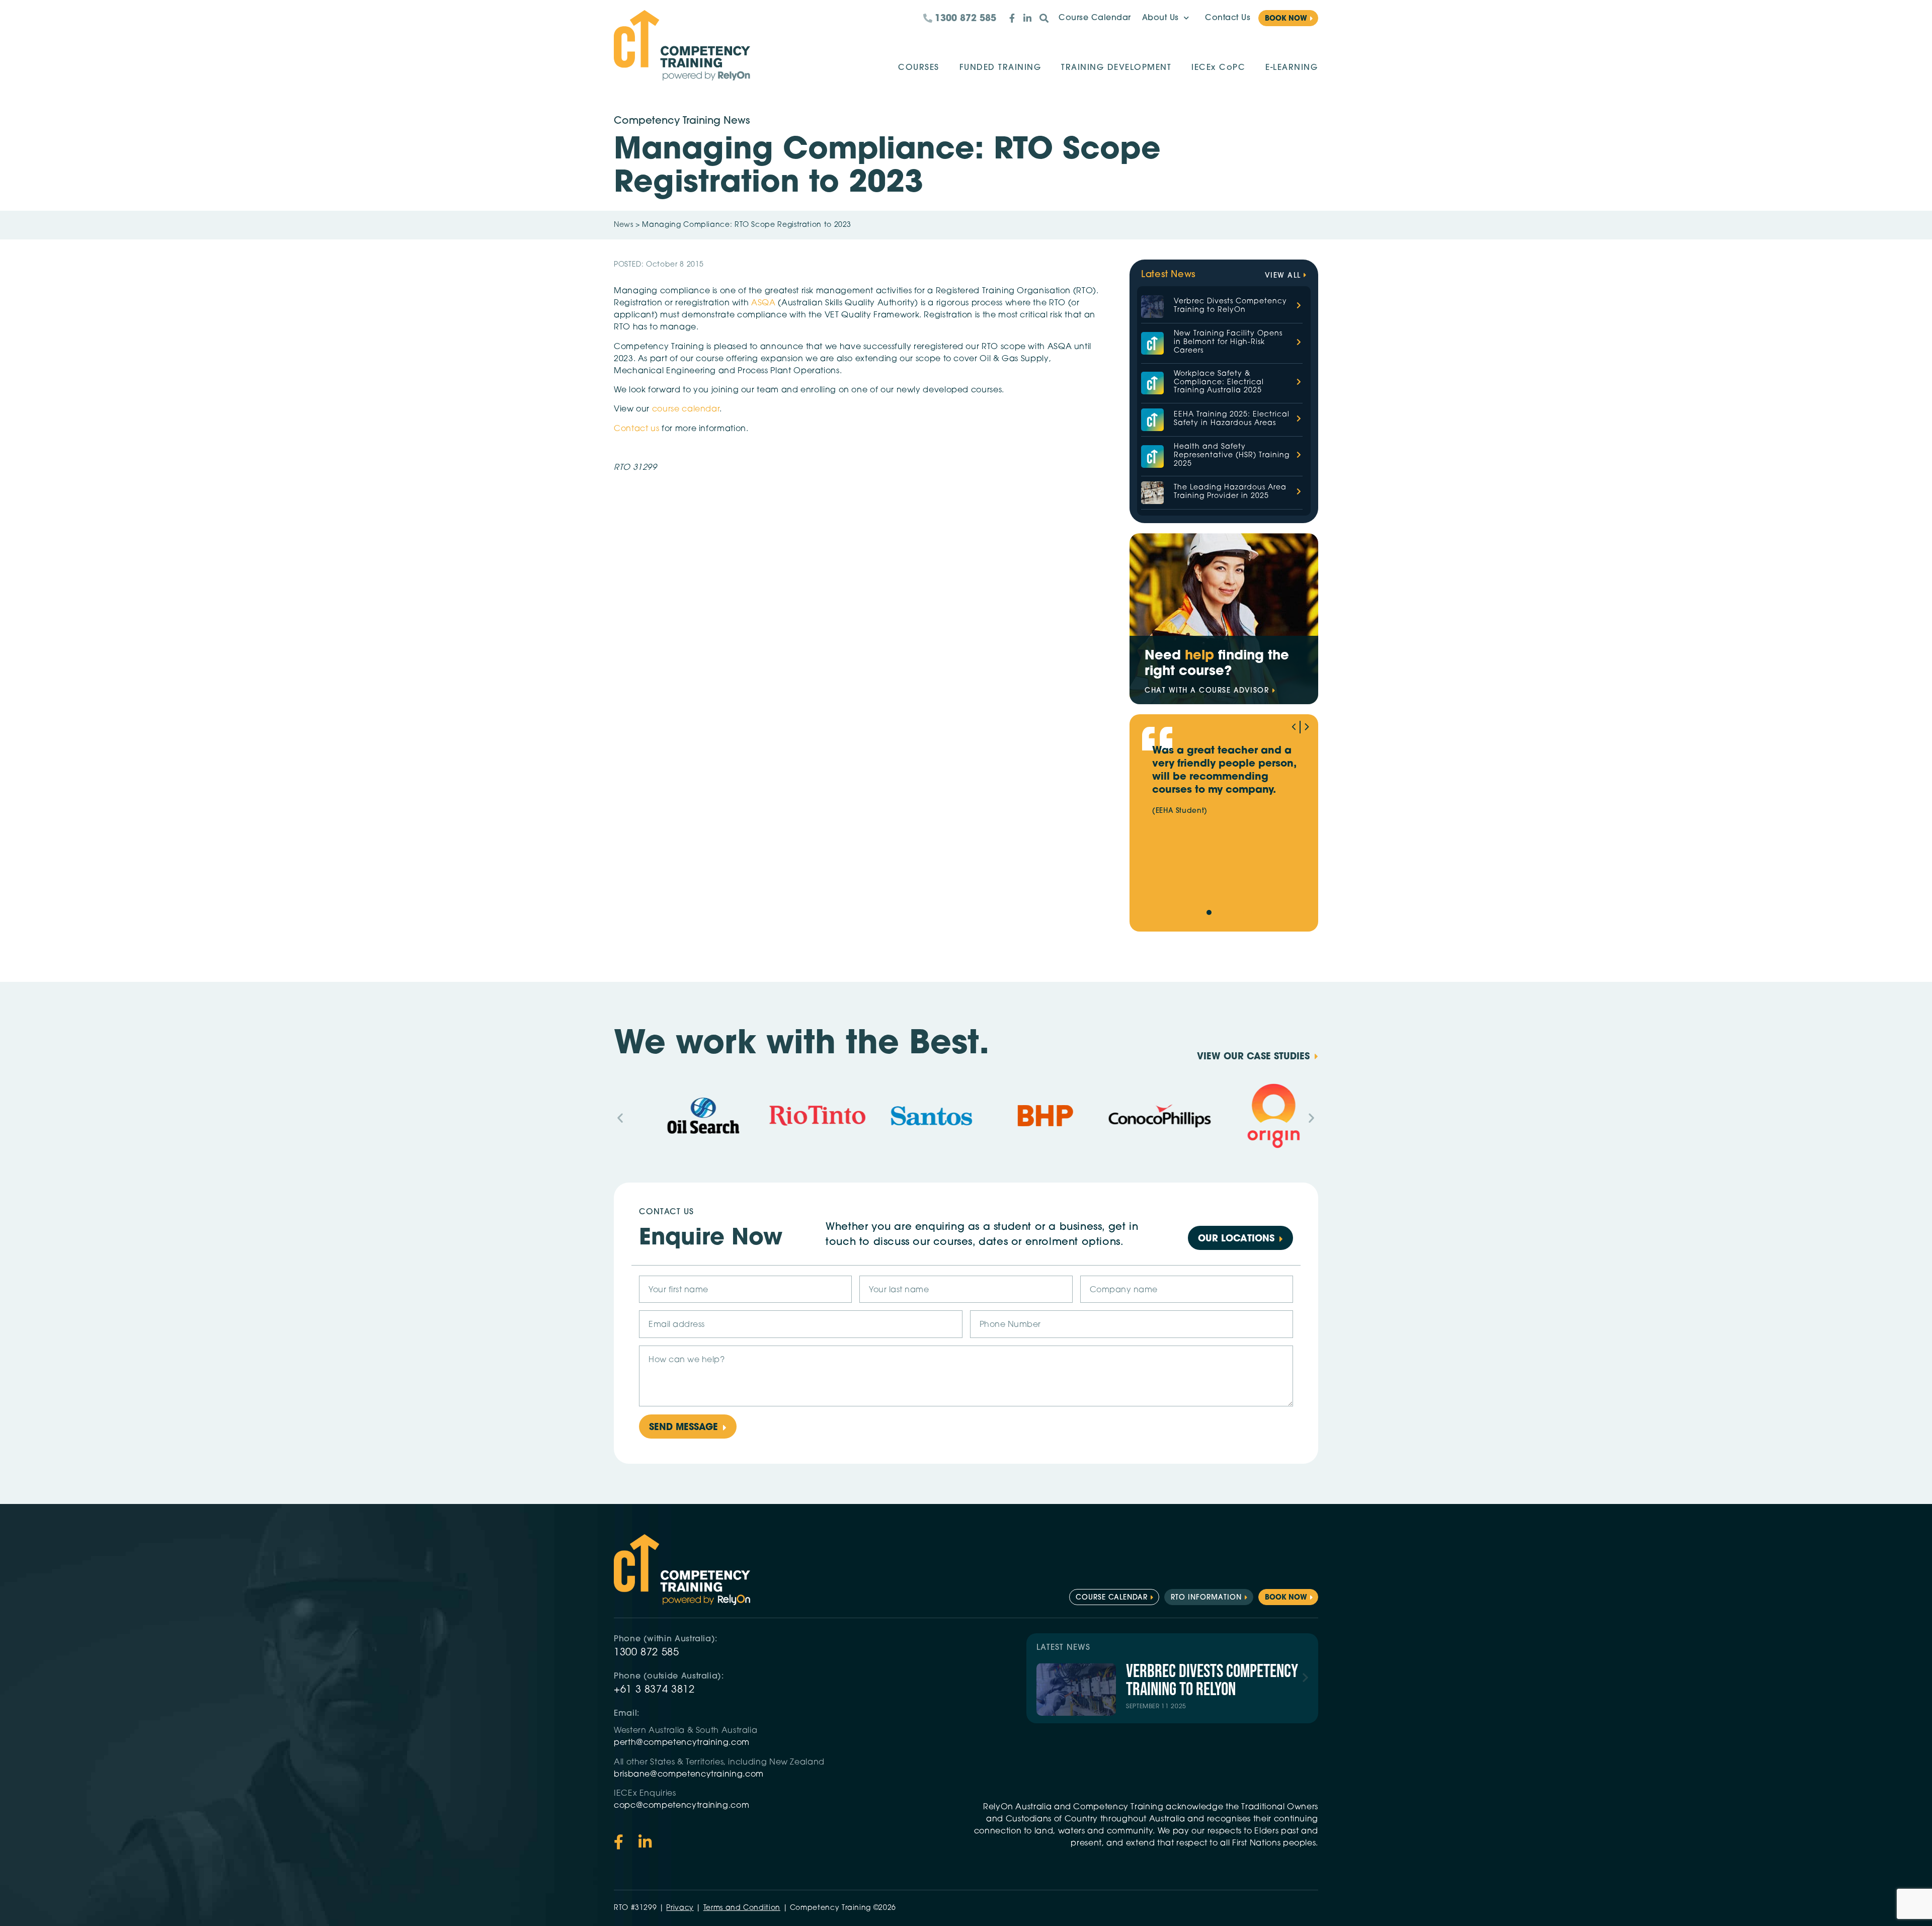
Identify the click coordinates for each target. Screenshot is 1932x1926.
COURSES (919, 68)
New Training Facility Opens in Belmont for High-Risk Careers (1228, 342)
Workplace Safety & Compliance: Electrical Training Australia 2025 (1219, 383)
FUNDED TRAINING (1000, 68)
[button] (1307, 727)
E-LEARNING (1292, 68)
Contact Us (1228, 18)
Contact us (636, 429)
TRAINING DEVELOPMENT (1116, 68)
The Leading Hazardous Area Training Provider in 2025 (1230, 492)
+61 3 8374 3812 (654, 1690)
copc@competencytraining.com (683, 1806)
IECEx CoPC (1218, 68)
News (624, 225)
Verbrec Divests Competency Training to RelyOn (1230, 306)
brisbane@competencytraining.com (690, 1775)
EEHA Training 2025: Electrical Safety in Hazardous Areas (1232, 419)
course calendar (686, 409)
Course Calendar (1095, 18)
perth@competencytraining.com (682, 1743)
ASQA (764, 303)
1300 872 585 (647, 1653)
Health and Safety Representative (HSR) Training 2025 (1232, 455)
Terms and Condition (742, 1908)
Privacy (680, 1908)
